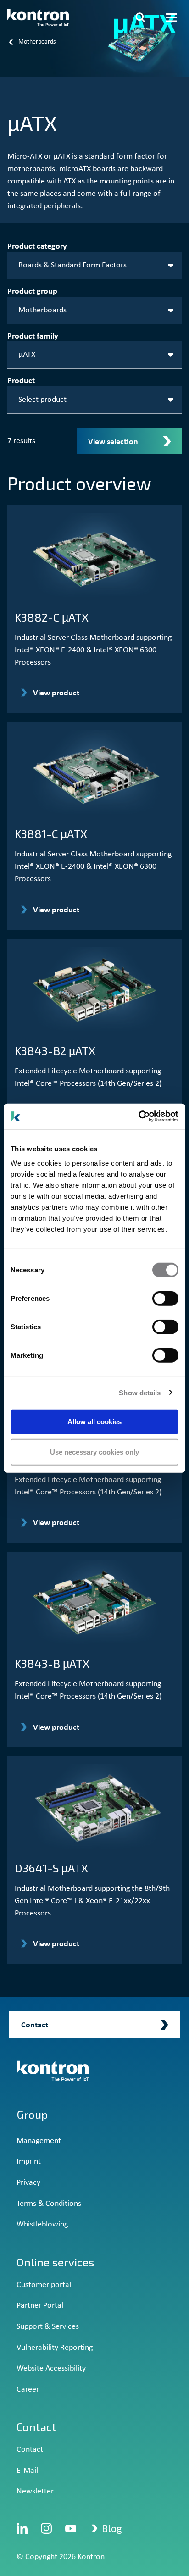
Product (21, 381)
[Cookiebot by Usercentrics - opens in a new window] (138, 1116)
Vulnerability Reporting (55, 2348)
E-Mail (27, 2471)
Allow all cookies (94, 1422)
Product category (37, 247)
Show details (140, 1392)
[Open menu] (172, 17)
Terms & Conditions (49, 2204)
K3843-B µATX (52, 1663)
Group (32, 2114)
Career (28, 2390)
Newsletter (35, 2491)
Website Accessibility (51, 2368)
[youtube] (71, 2528)
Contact (30, 2450)
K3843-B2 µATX (55, 1050)
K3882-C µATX (52, 617)
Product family (33, 336)
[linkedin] (22, 2528)
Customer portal (44, 2285)
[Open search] (140, 17)
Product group (32, 291)
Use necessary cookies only (94, 1452)
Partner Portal (40, 2306)
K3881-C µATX (51, 833)
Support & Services (48, 2327)
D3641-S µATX (51, 1868)
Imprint (29, 2162)
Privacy (28, 2183)
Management (39, 2141)
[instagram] (46, 2528)
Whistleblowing (42, 2224)
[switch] (165, 1299)
